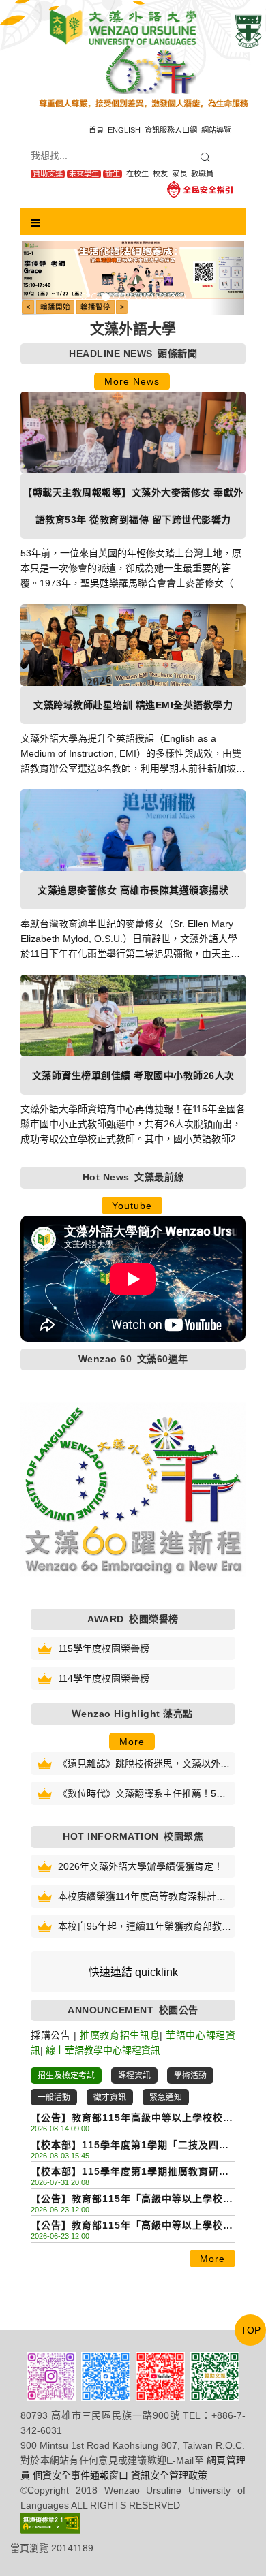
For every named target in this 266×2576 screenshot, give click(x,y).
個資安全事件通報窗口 (80, 2475)
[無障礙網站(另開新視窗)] (50, 2522)
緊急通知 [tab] (166, 2097)
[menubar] (35, 223)
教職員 (202, 174)
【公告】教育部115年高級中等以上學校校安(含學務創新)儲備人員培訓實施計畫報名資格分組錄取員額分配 (132, 2119)
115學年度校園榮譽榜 (104, 1648)
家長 (179, 174)
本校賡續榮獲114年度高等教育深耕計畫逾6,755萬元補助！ (142, 1897)
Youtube (132, 1206)
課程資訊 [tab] (134, 2075)
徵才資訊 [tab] (110, 2097)
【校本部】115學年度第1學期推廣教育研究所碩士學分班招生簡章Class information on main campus (130, 2172)
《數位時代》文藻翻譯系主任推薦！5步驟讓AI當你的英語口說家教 (142, 1794)
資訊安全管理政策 (169, 2475)
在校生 (137, 174)
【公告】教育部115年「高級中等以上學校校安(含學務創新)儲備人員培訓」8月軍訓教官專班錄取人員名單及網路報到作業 (132, 2200)
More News (132, 381)
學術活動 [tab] (190, 2075)
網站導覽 (216, 130)
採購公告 (51, 2035)
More (132, 1742)
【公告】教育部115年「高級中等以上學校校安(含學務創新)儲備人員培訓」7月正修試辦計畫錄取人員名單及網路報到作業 (132, 2226)
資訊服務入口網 (171, 130)
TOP (251, 2330)
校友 (160, 174)
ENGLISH (124, 130)
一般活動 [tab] (54, 2097)
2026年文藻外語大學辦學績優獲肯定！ (141, 1866)
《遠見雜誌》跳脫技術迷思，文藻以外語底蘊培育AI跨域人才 (144, 1764)
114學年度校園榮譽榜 (104, 1678)
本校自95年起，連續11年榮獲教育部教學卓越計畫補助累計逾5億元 (145, 1927)
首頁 (96, 130)
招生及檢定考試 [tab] (66, 2075)
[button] (39, 278)
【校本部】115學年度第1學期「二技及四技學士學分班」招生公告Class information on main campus (130, 2146)
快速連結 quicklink (133, 1972)
